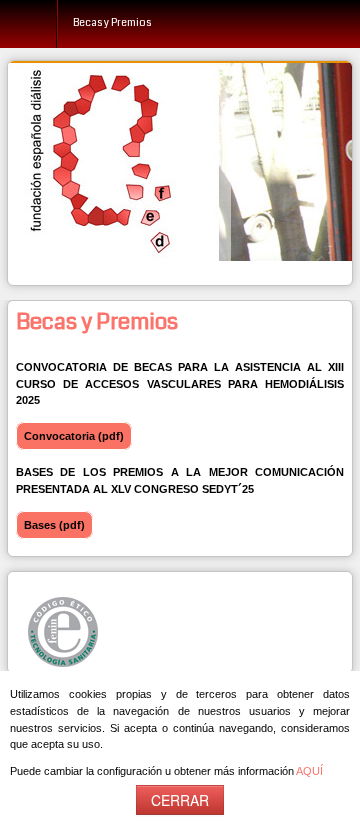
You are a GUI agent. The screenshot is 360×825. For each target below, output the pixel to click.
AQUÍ (309, 771)
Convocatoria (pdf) (74, 436)
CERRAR (180, 800)
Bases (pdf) (54, 525)
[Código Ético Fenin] (63, 631)
